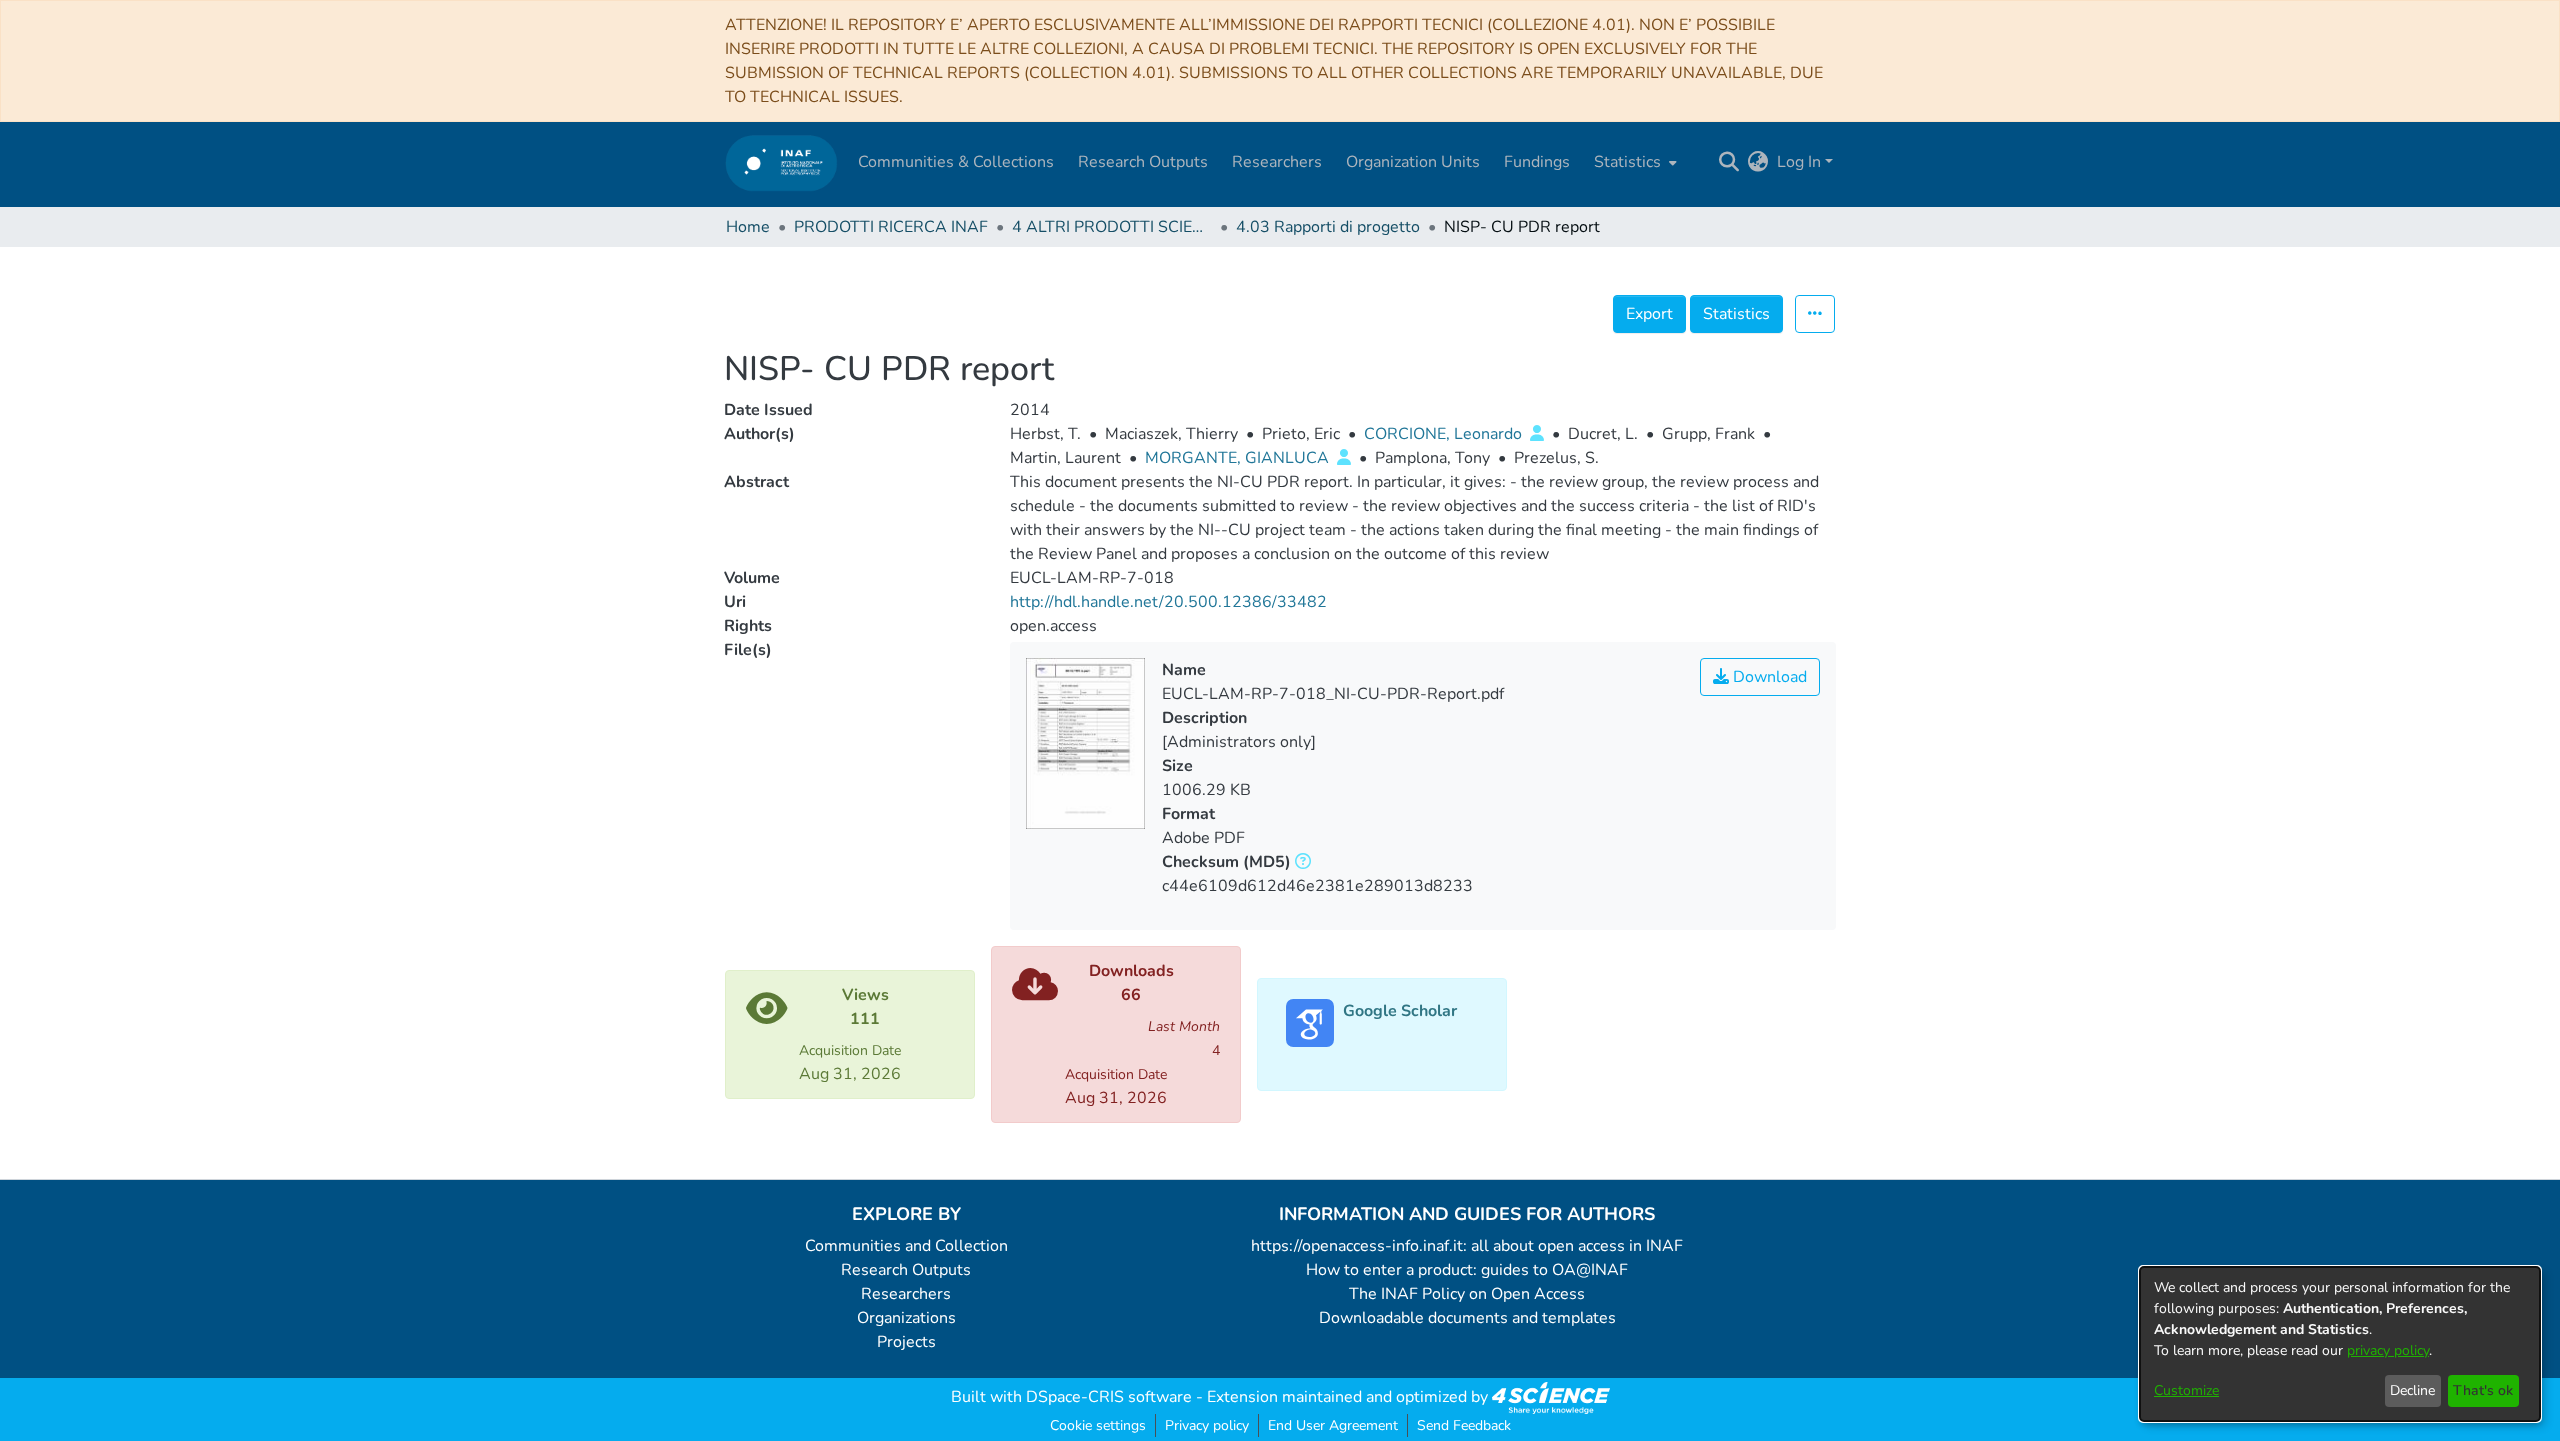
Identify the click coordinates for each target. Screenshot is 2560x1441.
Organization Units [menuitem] (1413, 162)
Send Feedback (1464, 1425)
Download (1768, 677)
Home (748, 227)
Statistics (1736, 314)
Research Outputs (906, 1270)
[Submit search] (1729, 162)
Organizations (906, 1318)
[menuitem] (1633, 162)
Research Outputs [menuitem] (1143, 162)
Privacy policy (1207, 1425)
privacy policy (2388, 1350)
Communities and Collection (906, 1246)
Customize (2186, 1390)
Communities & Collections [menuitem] (956, 162)
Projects (906, 1342)
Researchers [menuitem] (1277, 162)
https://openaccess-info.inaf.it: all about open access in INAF (1467, 1246)
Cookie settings (1098, 1425)
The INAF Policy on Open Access (1467, 1294)
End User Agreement (1333, 1425)
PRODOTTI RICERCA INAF (891, 227)
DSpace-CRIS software (1109, 1397)
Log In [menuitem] (1799, 162)
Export (1649, 314)
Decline (2412, 1390)
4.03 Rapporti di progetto (1328, 227)
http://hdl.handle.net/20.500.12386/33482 (1168, 602)
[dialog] (2340, 1344)
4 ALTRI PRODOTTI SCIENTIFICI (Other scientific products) (1112, 227)
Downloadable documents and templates (1467, 1318)
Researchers (906, 1294)
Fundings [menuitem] (1537, 162)
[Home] (781, 162)
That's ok (2483, 1390)
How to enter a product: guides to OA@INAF (1467, 1270)
